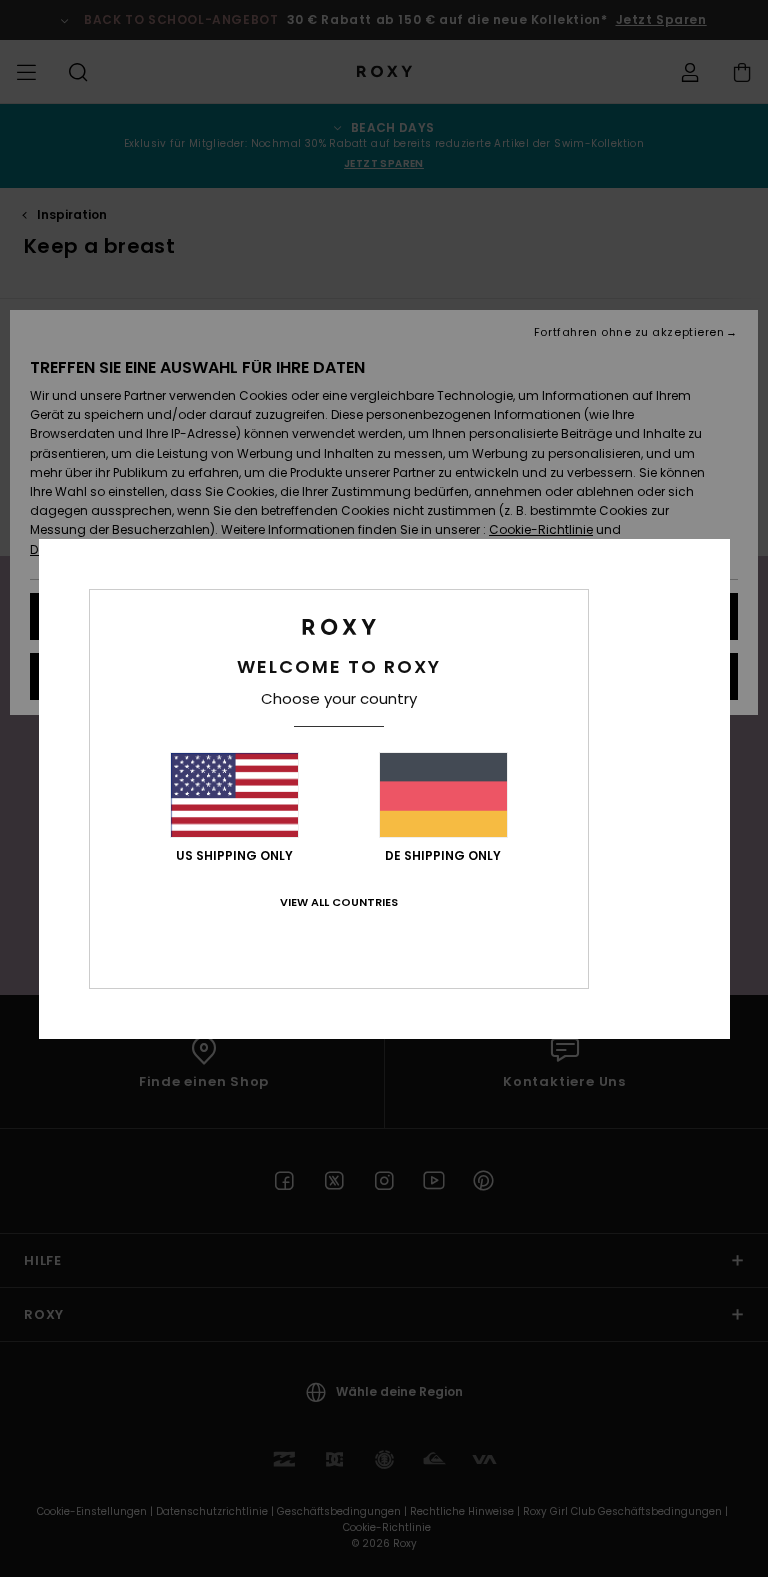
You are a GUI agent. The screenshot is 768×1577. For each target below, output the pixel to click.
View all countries (339, 902)
